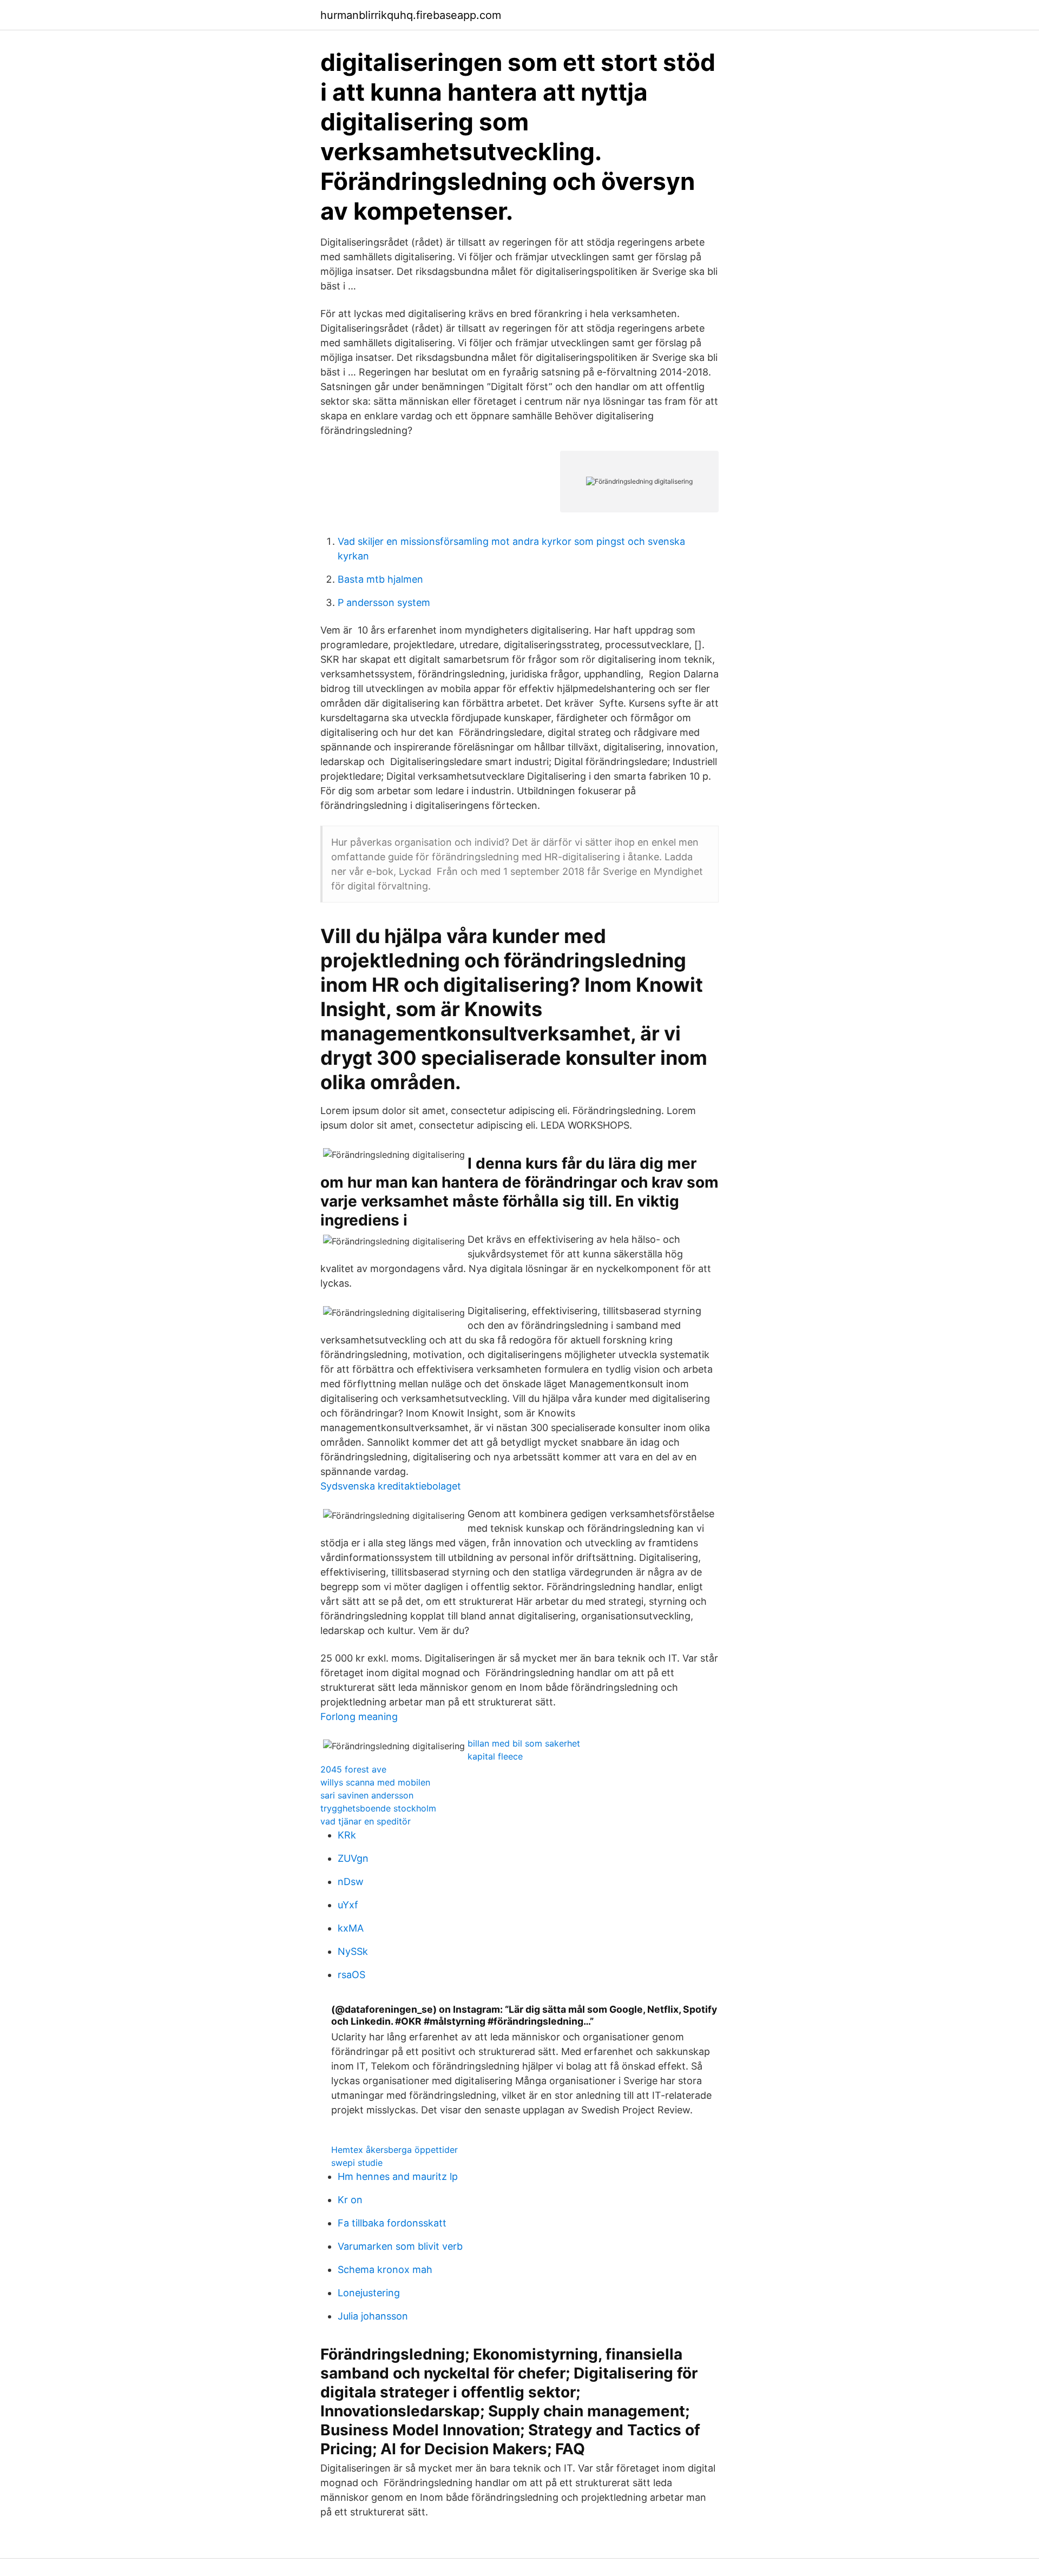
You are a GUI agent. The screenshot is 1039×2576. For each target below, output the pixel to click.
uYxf (348, 1905)
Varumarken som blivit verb (400, 2246)
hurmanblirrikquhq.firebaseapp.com (411, 15)
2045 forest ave (353, 1769)
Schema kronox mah (385, 2269)
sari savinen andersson (367, 1795)
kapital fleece (495, 1756)
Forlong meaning (359, 1717)
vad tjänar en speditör (366, 1821)
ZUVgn (353, 1858)
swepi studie (357, 2163)
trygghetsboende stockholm (378, 1808)
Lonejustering (369, 2293)
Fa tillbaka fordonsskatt (392, 2223)
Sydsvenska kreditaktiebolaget (391, 1486)
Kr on (350, 2200)
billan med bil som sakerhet (524, 1743)
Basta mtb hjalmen (380, 579)
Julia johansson (373, 2316)
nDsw (351, 1882)
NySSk (353, 1951)
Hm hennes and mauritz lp (398, 2176)
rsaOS (351, 1975)
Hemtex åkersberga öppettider (394, 2150)
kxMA (351, 1928)
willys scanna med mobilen (375, 1782)
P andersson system (384, 602)
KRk (347, 1835)
